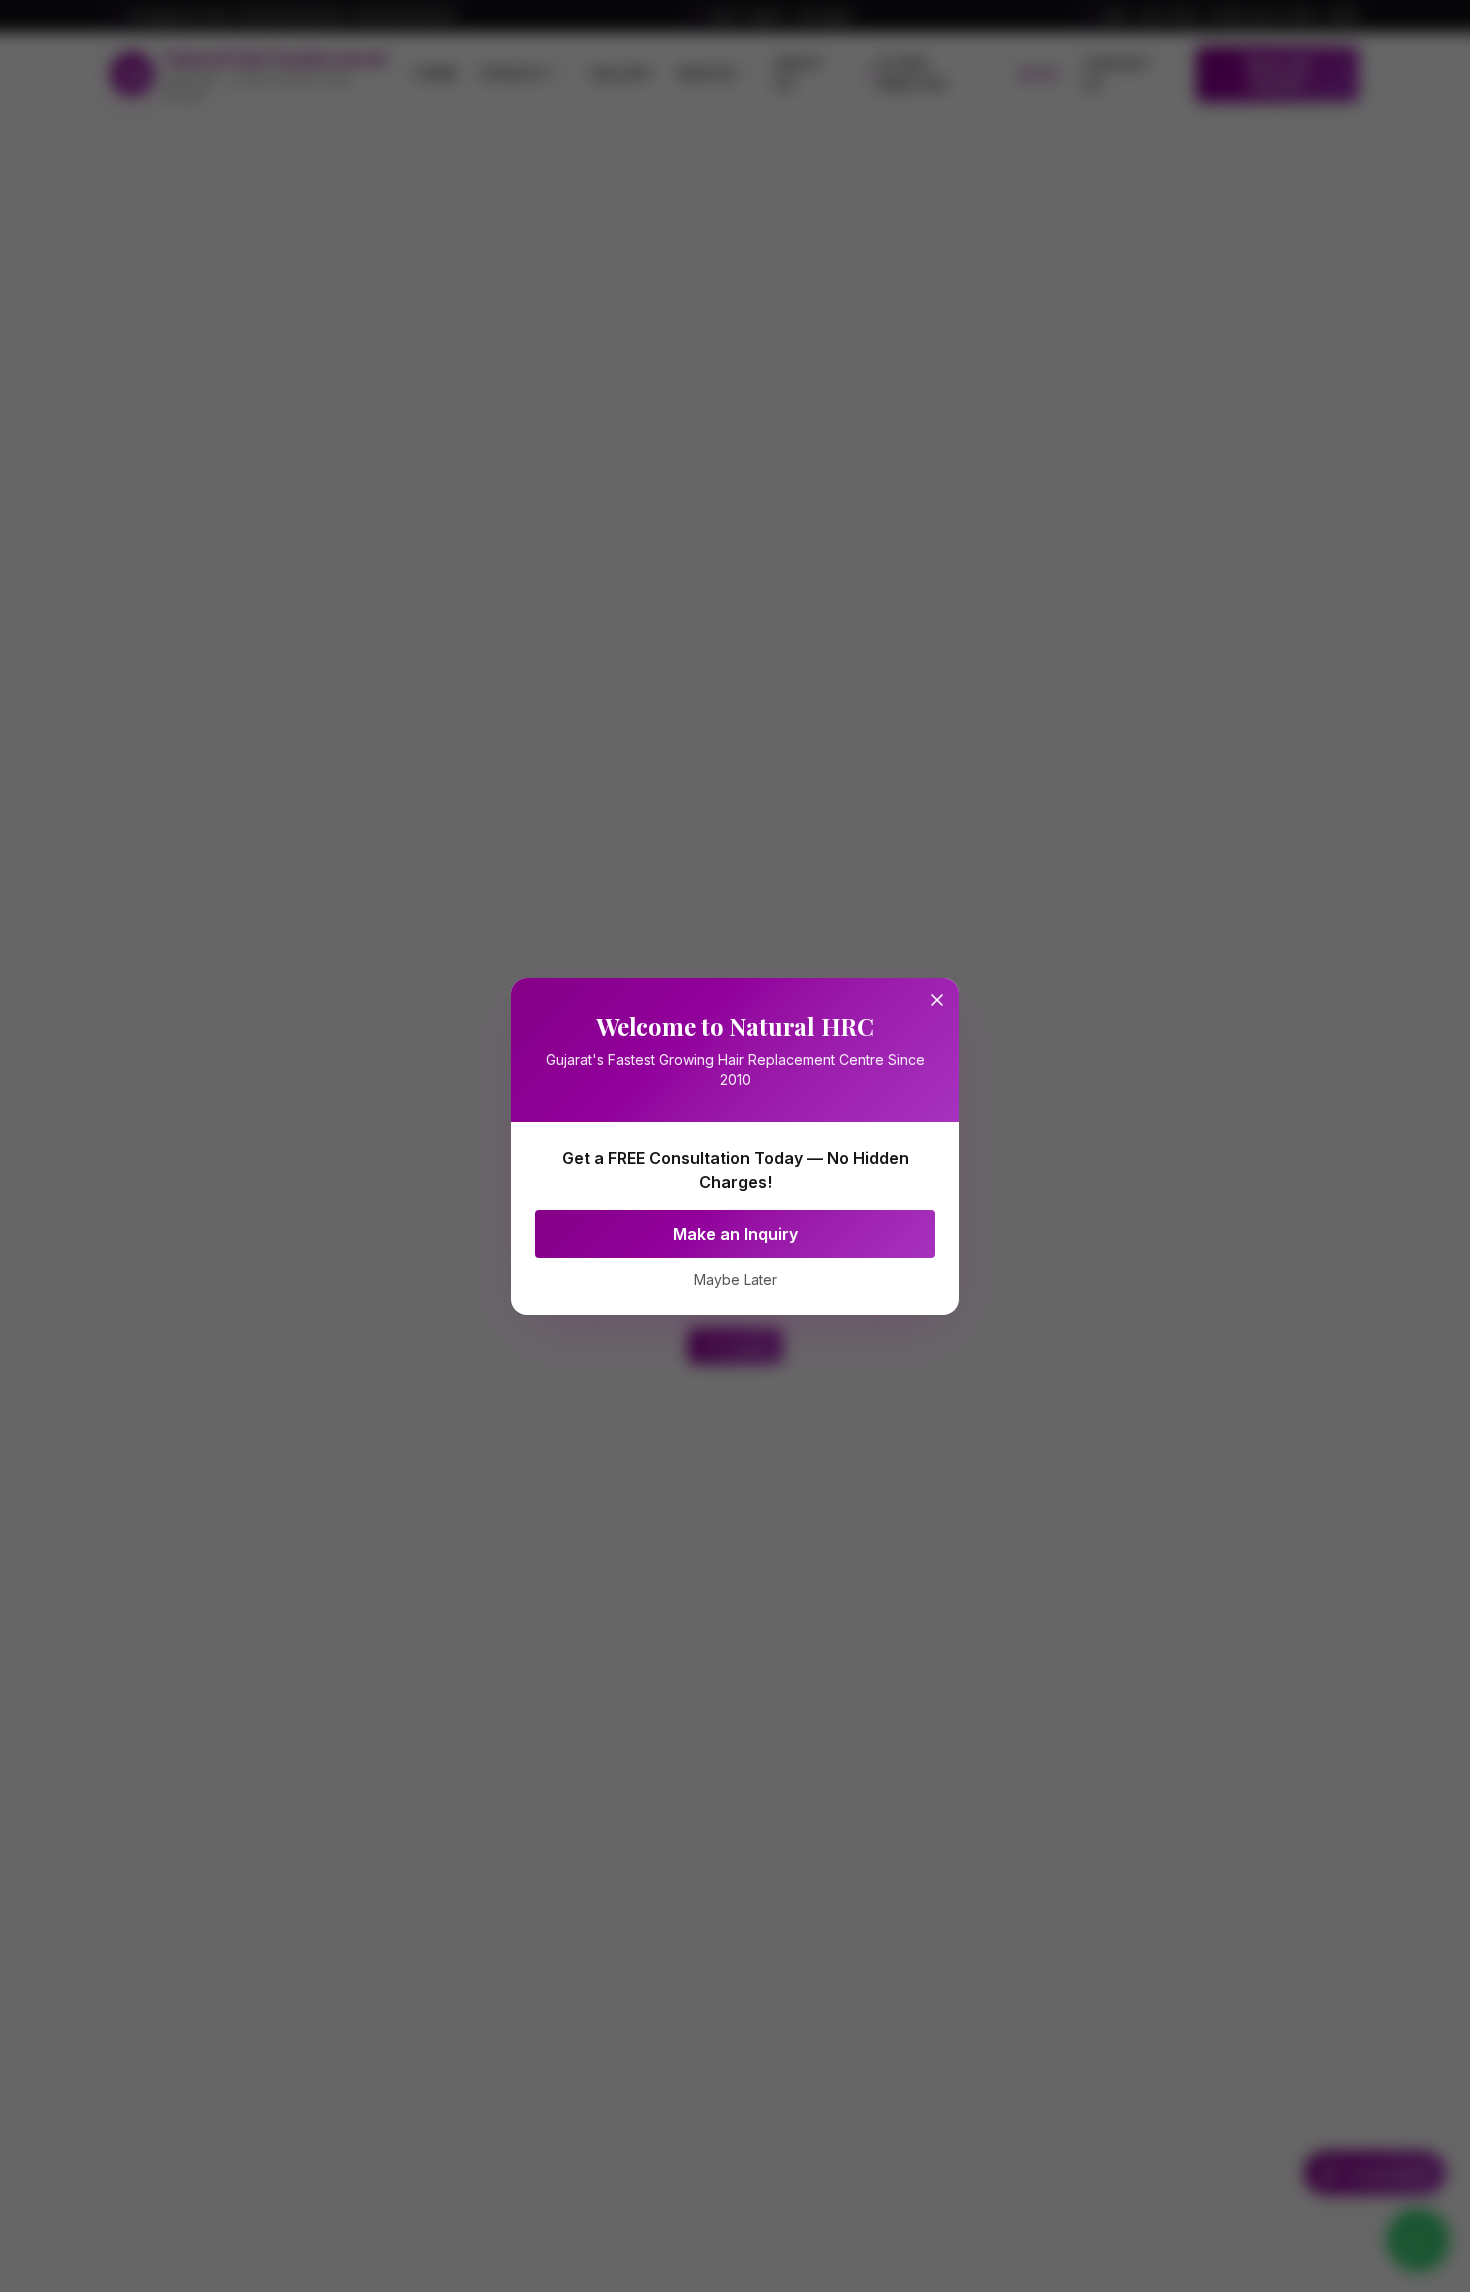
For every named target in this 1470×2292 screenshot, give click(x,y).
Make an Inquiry (735, 1234)
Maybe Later (735, 1279)
